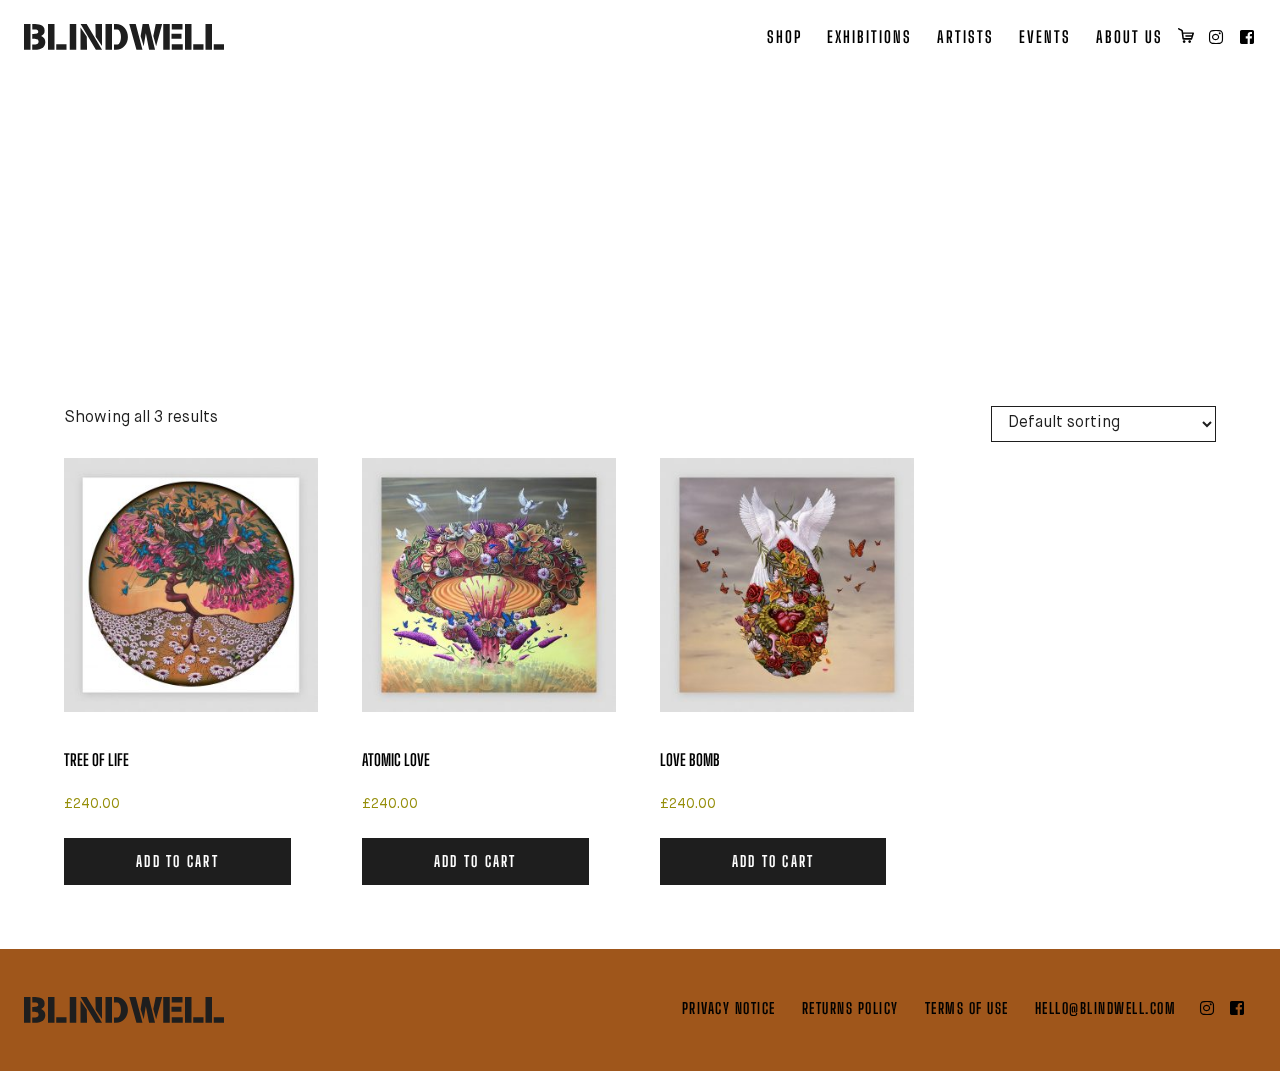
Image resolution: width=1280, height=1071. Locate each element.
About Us (1129, 36)
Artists (965, 36)
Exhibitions (869, 36)
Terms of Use (967, 1008)
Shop (784, 36)
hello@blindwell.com (1106, 1008)
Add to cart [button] (177, 861)
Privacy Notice (729, 1008)
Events (1045, 36)
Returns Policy (850, 1008)
